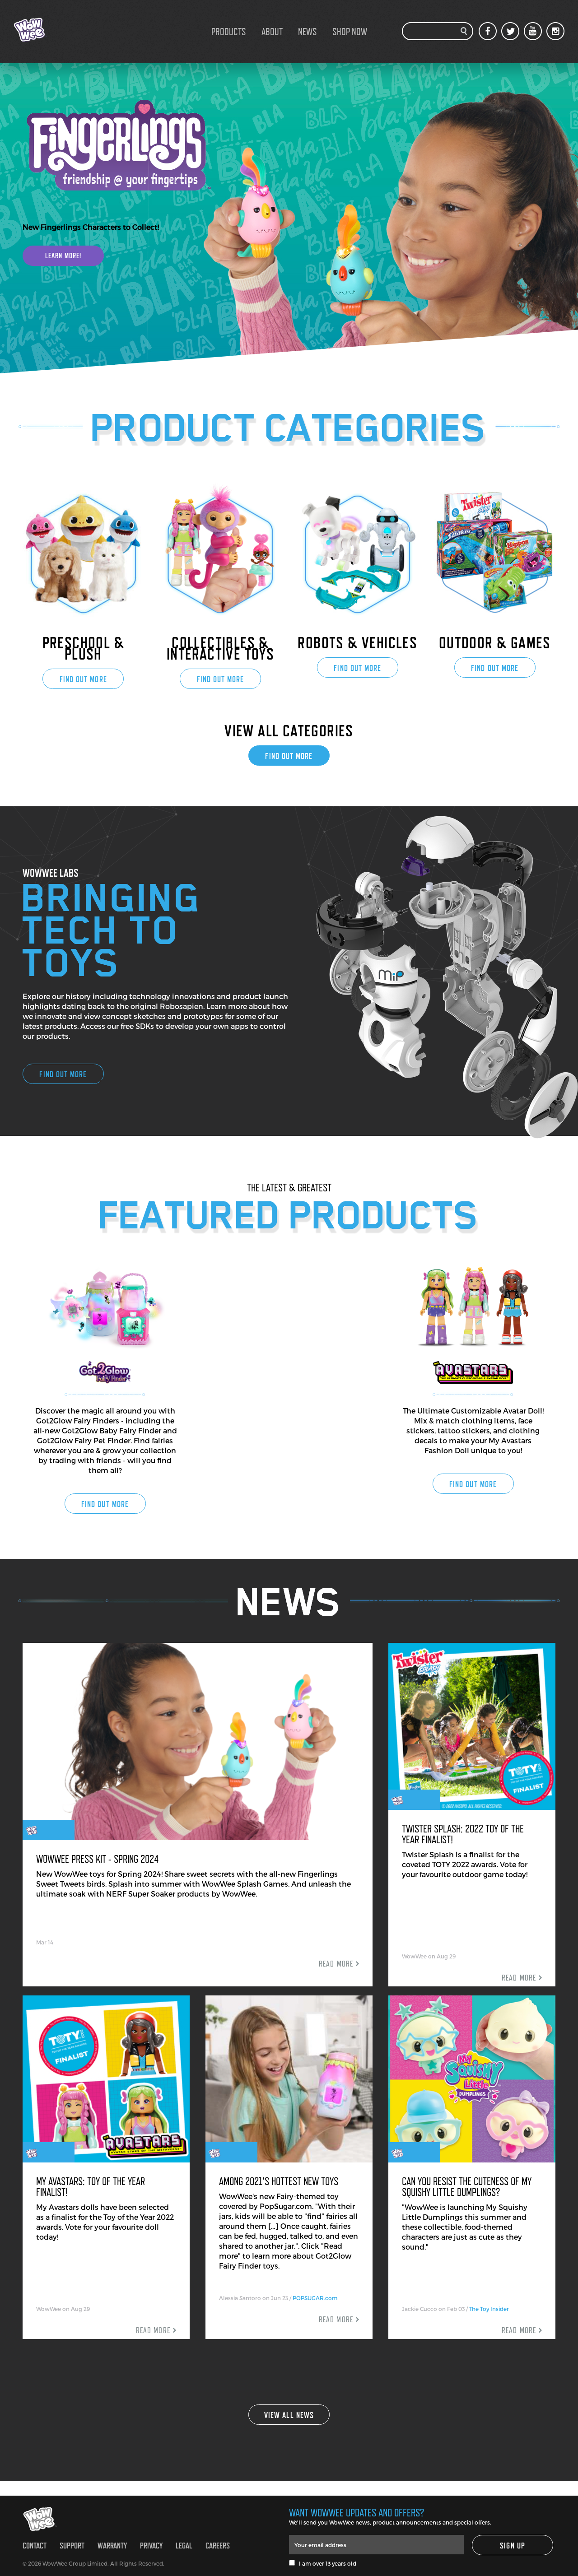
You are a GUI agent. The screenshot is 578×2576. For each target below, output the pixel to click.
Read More (336, 1964)
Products (229, 32)
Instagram (555, 31)
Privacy (151, 2546)
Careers (218, 2546)
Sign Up (513, 2546)
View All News (289, 2415)
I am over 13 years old (326, 2563)
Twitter (510, 31)
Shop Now (350, 32)
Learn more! (63, 256)
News (308, 32)
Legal (184, 2546)
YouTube (533, 31)
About (272, 32)
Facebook (488, 31)
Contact (35, 2546)
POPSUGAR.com (315, 2298)
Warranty (112, 2546)
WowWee (59, 30)
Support (72, 2546)
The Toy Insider (489, 2309)
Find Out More (83, 679)
